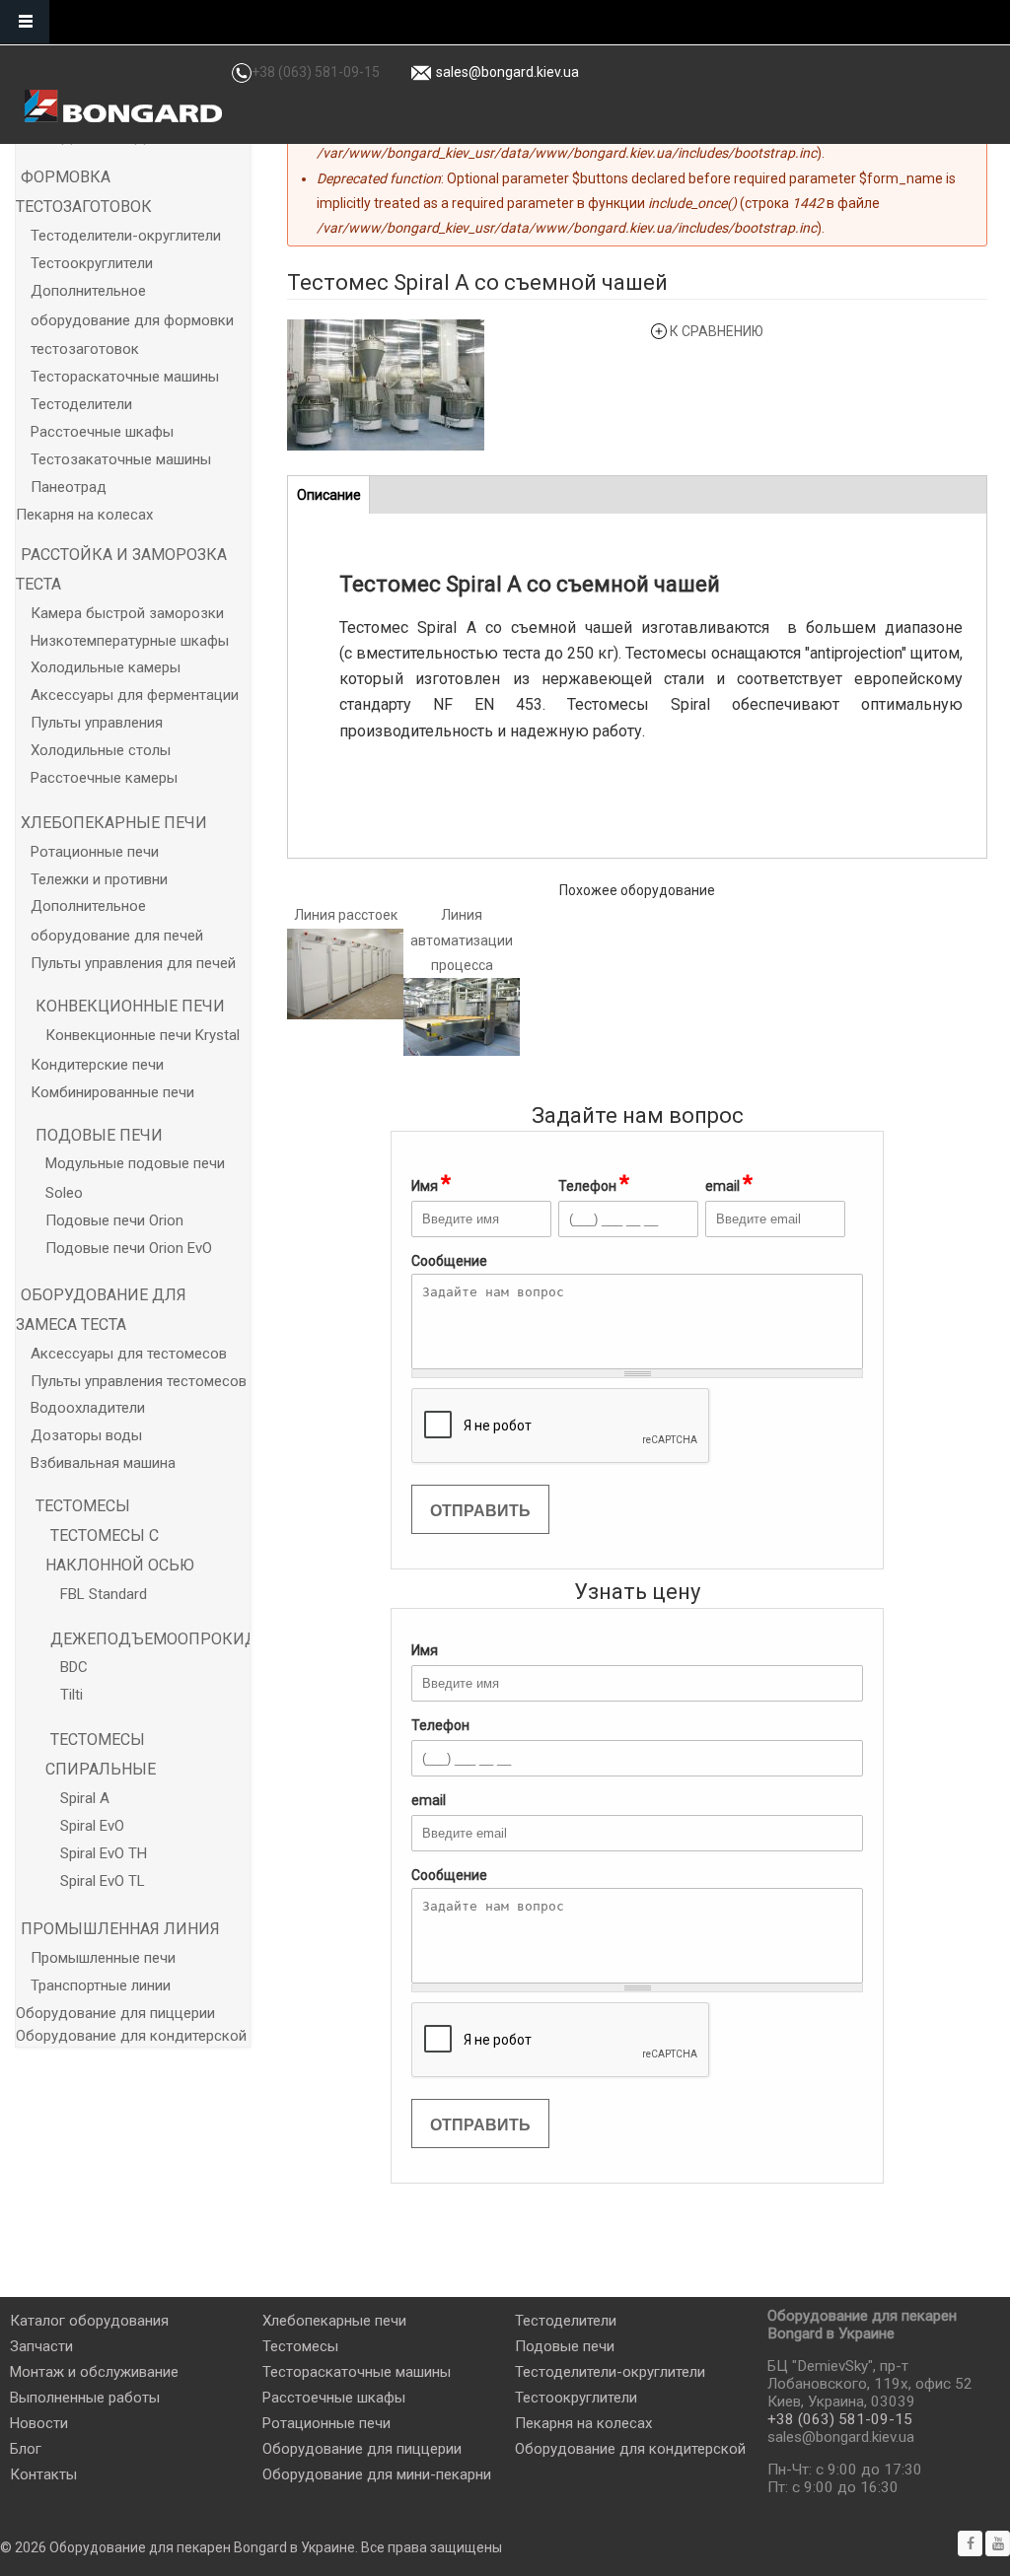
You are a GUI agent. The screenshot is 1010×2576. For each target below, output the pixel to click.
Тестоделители (81, 404)
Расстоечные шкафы (102, 432)
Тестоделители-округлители (126, 236)
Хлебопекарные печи (114, 823)
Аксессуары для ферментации (135, 695)
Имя (431, 1184)
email (729, 1184)
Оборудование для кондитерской (131, 2036)
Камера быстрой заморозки (127, 613)
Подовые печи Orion (114, 1220)
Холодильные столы (101, 750)
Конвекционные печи (130, 1006)
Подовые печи (99, 1135)
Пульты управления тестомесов (139, 1381)
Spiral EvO (92, 1826)
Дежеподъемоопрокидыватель (191, 1639)
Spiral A (85, 1798)
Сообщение (449, 1875)
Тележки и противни (99, 879)
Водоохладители (88, 1408)
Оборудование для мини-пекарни (377, 2474)
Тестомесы (83, 1506)
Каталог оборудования (89, 2321)
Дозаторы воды (86, 1435)
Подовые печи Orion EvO (129, 1248)
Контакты (43, 2474)
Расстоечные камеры (104, 778)
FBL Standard (104, 1594)
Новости (39, 2423)
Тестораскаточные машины (125, 377)
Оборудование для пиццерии (115, 2013)
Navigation (25, 22)
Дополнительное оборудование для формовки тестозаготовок (132, 320)
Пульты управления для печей (133, 963)
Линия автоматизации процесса (462, 940)
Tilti (72, 1695)
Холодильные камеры (106, 667)
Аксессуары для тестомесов (129, 1354)
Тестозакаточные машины (121, 459)
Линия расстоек (346, 915)
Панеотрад (69, 487)
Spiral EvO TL (103, 1881)
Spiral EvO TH (104, 1853)
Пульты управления (97, 723)
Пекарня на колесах (84, 515)
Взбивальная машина (103, 1463)
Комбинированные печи (112, 1092)
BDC (74, 1667)
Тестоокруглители (92, 263)
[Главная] (123, 106)
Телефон (594, 1184)
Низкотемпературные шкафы (130, 641)
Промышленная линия (120, 1929)
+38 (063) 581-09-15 (316, 72)
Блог (26, 2449)
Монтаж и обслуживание (94, 2372)
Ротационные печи (95, 852)
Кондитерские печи (97, 1065)
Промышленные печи (103, 1958)
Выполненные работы (85, 2398)
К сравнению (717, 331)
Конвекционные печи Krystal (143, 1035)
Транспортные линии (101, 1985)
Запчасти (41, 2346)
